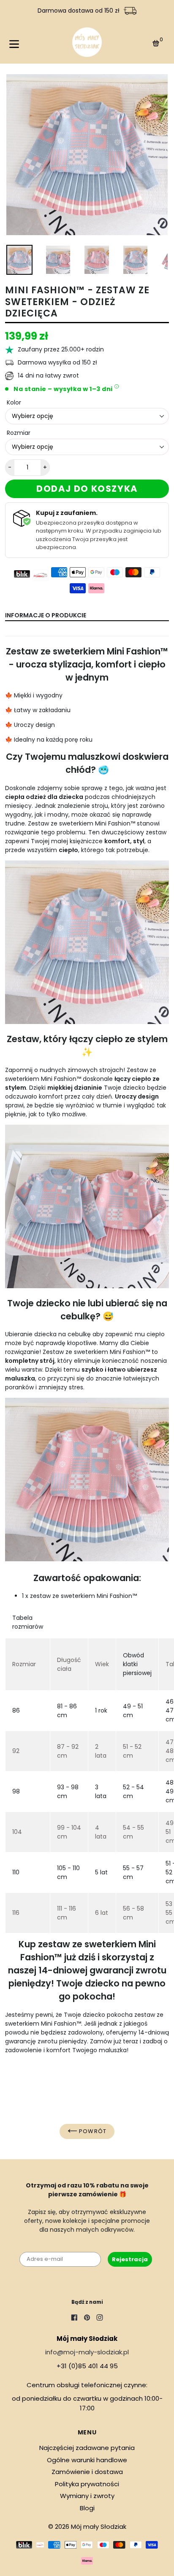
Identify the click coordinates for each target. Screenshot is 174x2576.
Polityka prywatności (87, 2484)
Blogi (87, 2508)
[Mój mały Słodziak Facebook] (74, 2319)
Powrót (92, 2131)
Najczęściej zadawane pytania (87, 2448)
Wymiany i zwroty (87, 2496)
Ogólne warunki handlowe (87, 2460)
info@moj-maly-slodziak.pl (87, 2352)
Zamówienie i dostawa (87, 2472)
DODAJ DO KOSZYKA (87, 489)
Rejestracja (130, 2259)
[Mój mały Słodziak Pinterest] (87, 2319)
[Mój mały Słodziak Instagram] (100, 2319)
